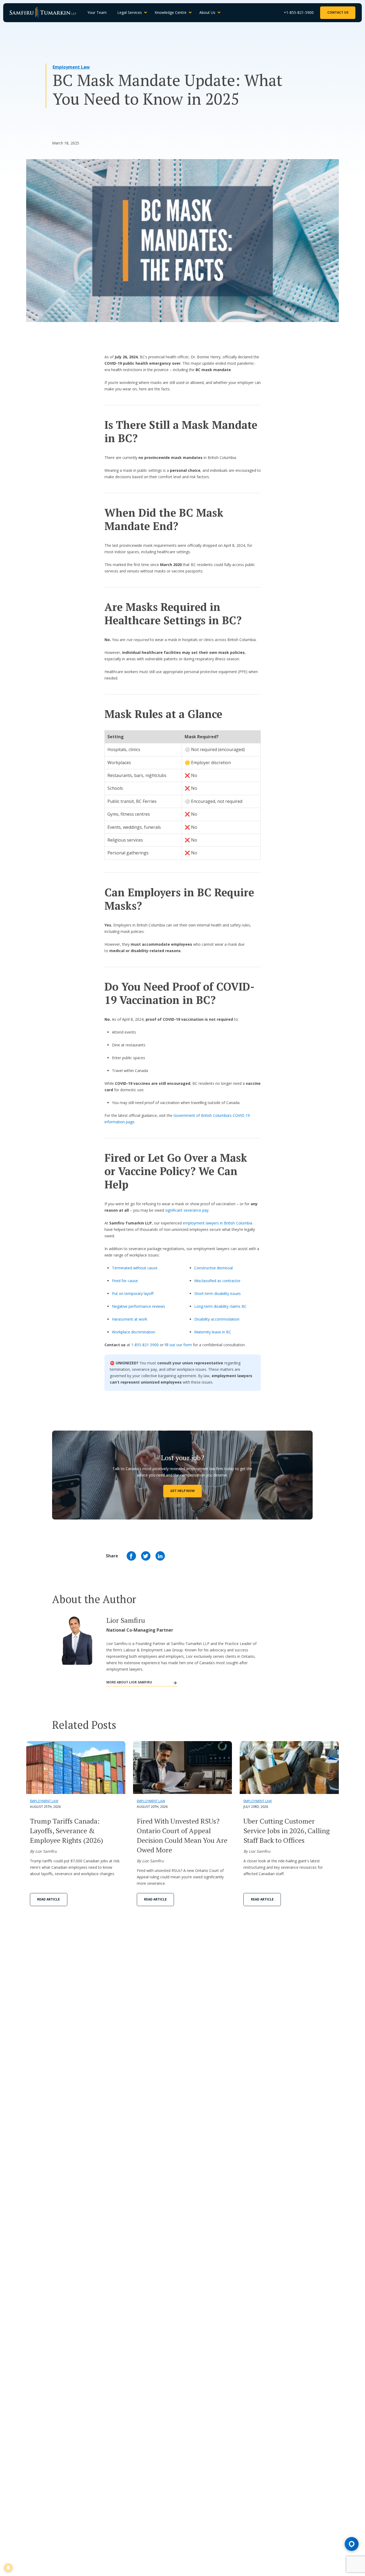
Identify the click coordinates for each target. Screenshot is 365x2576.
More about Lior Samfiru (129, 1682)
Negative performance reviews (139, 1306)
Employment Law (71, 67)
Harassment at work (130, 1319)
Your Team (97, 12)
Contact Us (338, 12)
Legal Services (130, 12)
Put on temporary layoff (133, 1293)
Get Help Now (183, 1491)
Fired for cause (125, 1281)
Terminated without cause (135, 1268)
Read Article (48, 1899)
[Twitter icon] (146, 1556)
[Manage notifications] (8, 2568)
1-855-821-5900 (145, 1345)
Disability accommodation (217, 1319)
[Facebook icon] (131, 1556)
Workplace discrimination (134, 1332)
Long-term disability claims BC (220, 1306)
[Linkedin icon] (160, 1556)
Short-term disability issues (218, 1293)
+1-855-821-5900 (299, 12)
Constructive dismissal (213, 1268)
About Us (207, 12)
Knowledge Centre (171, 12)
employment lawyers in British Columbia (218, 1223)
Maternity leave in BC (213, 1332)
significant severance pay (187, 1210)
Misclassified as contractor (217, 1281)
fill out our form (178, 1345)
